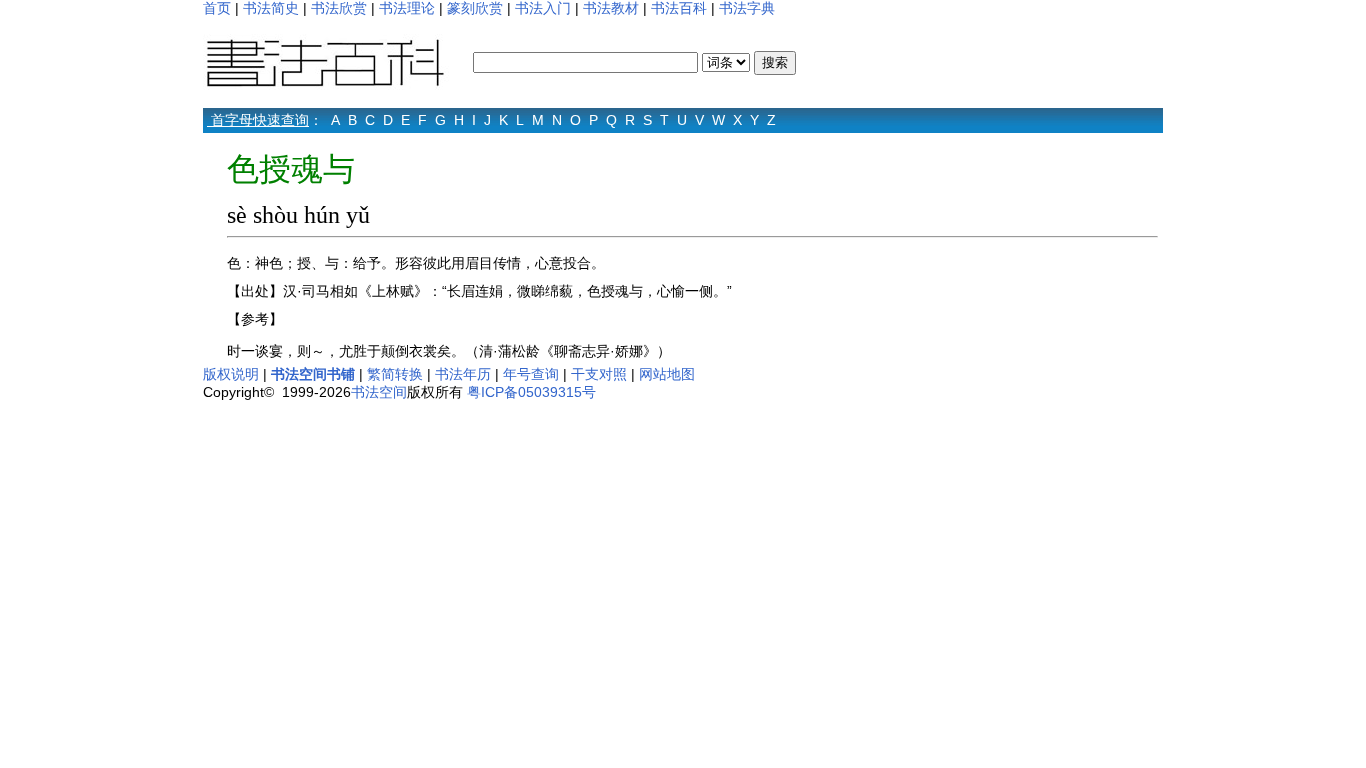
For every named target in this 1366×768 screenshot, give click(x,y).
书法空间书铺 (313, 374)
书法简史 (271, 8)
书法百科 (679, 8)
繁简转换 (395, 374)
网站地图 (667, 374)
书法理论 (407, 8)
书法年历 (463, 374)
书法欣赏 (339, 8)
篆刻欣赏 (475, 8)
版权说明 (231, 374)
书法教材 (611, 8)
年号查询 (531, 374)
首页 (217, 8)
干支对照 (599, 374)
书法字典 (747, 8)
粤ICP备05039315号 (531, 392)
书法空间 (379, 392)
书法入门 (543, 8)
